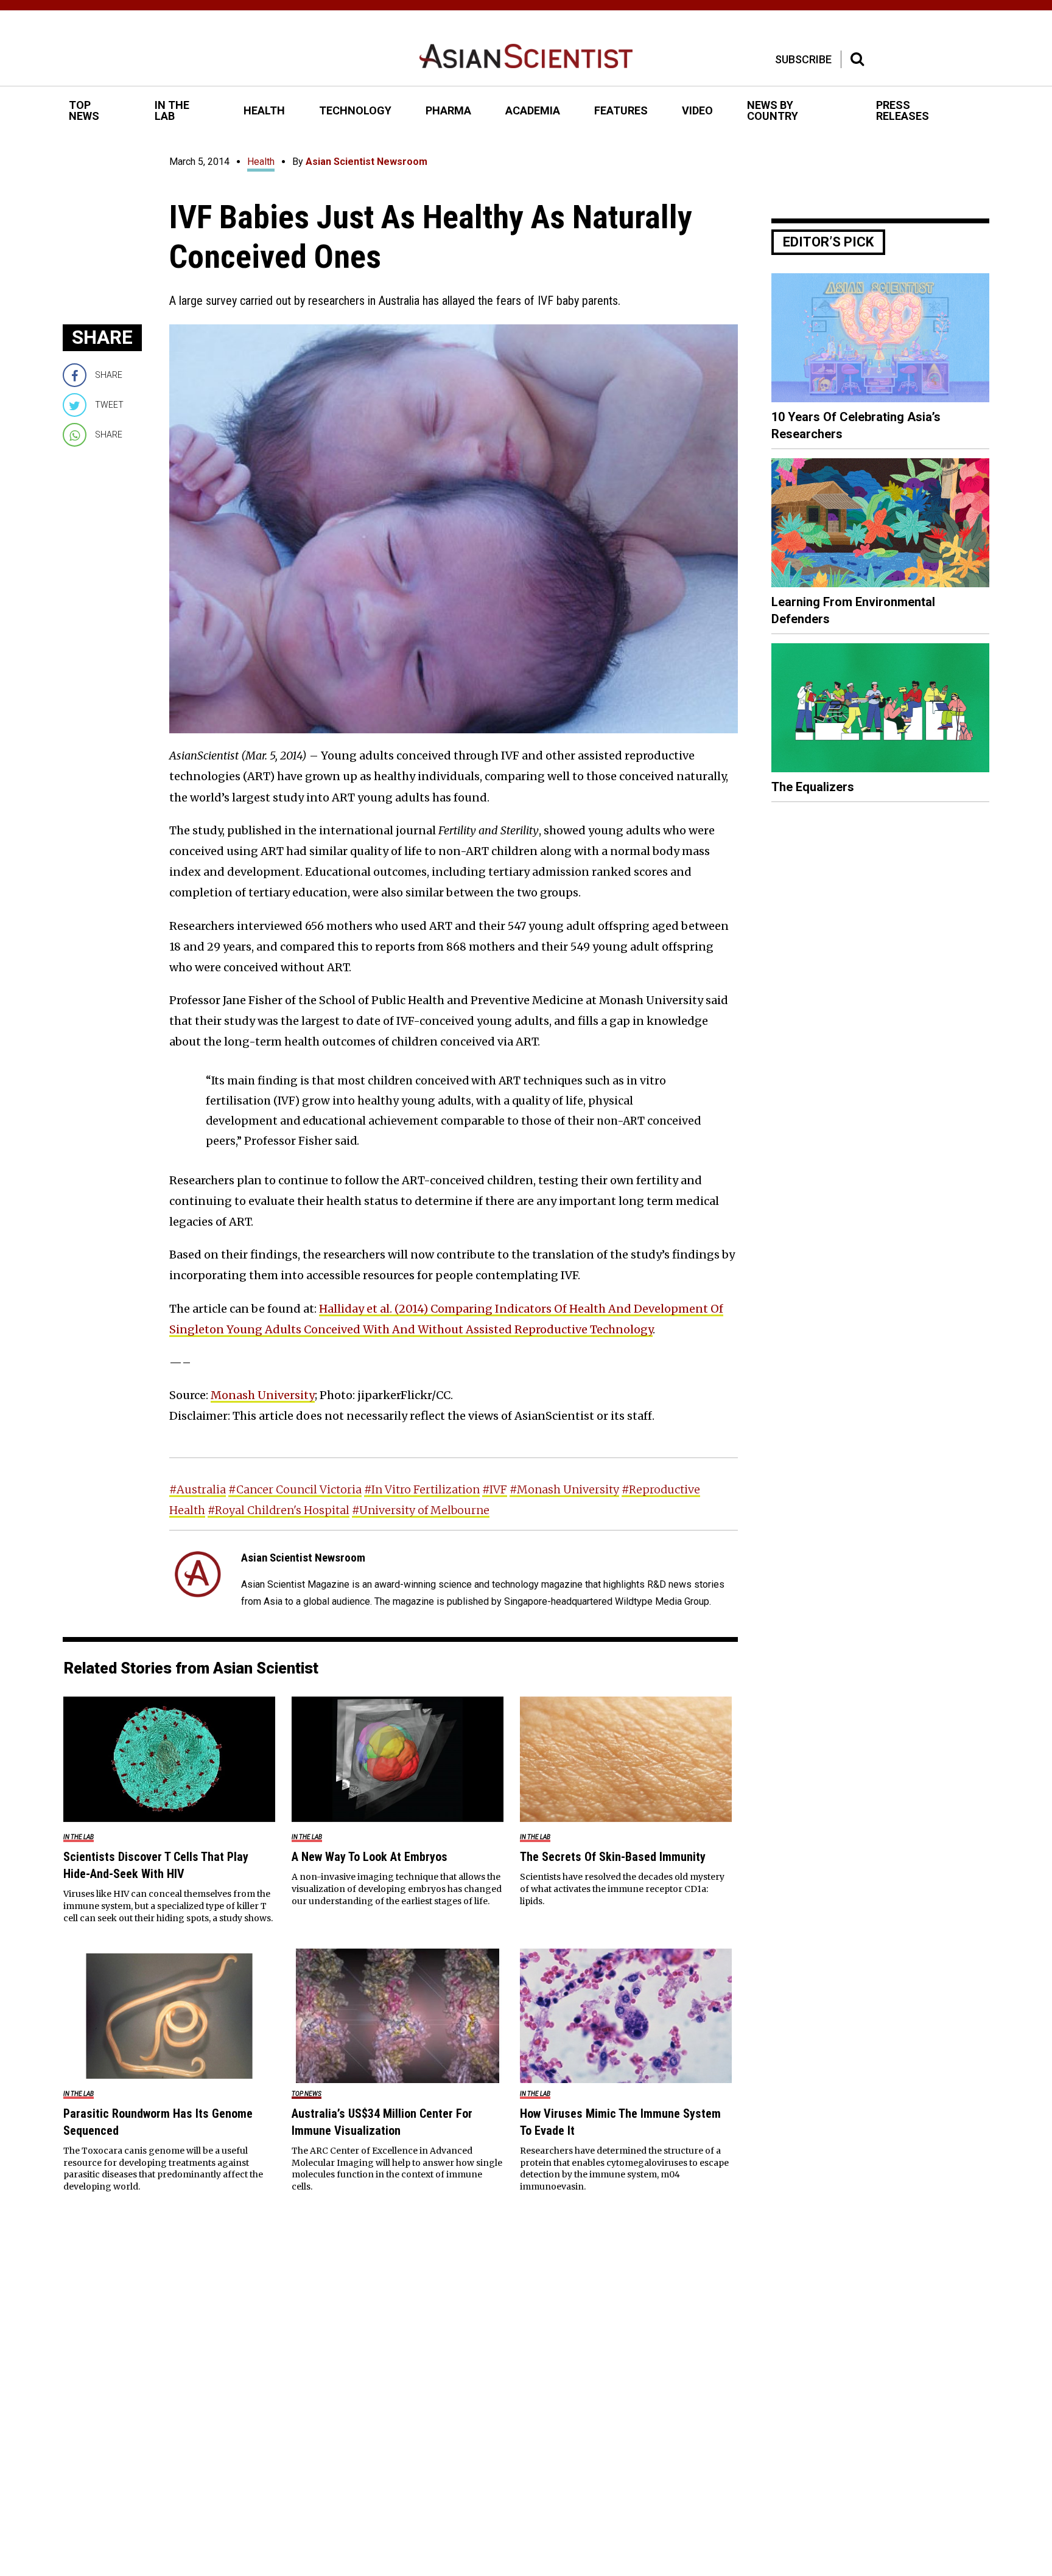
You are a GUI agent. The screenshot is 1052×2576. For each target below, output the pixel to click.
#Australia (198, 1489)
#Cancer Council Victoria (295, 1489)
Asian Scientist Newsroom (366, 162)
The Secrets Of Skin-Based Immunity (613, 1857)
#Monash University (564, 1489)
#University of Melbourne (421, 1510)
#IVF (495, 1489)
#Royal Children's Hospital (279, 1510)
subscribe (803, 59)
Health (261, 162)
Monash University (263, 1395)
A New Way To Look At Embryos (370, 1857)
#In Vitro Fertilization (422, 1489)
